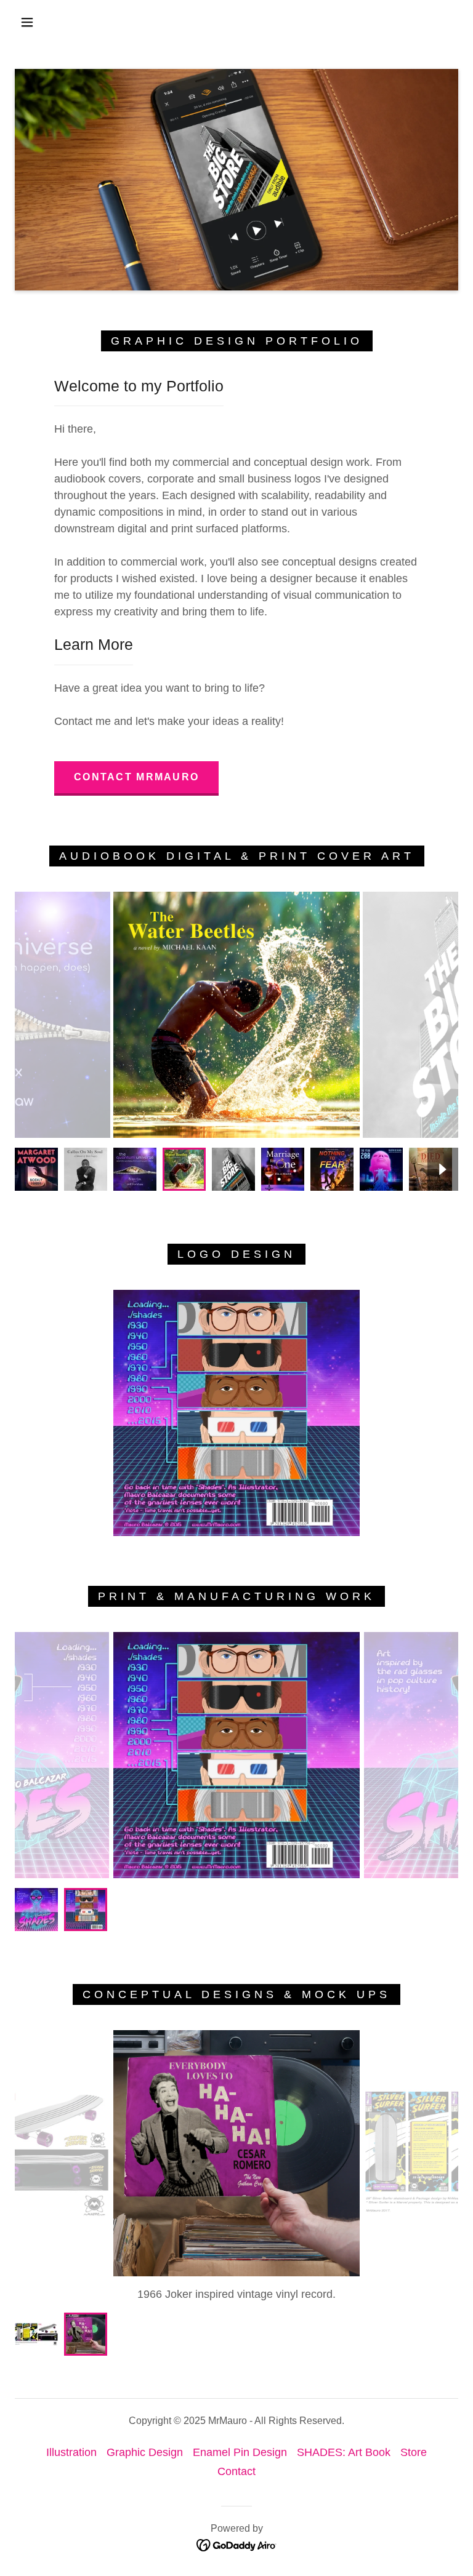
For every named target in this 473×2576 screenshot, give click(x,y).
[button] (27, 22)
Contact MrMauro (136, 777)
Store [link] (414, 2452)
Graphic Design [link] (145, 2452)
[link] (237, 2545)
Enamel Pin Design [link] (240, 2452)
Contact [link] (236, 2471)
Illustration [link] (71, 2452)
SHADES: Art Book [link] (344, 2452)
